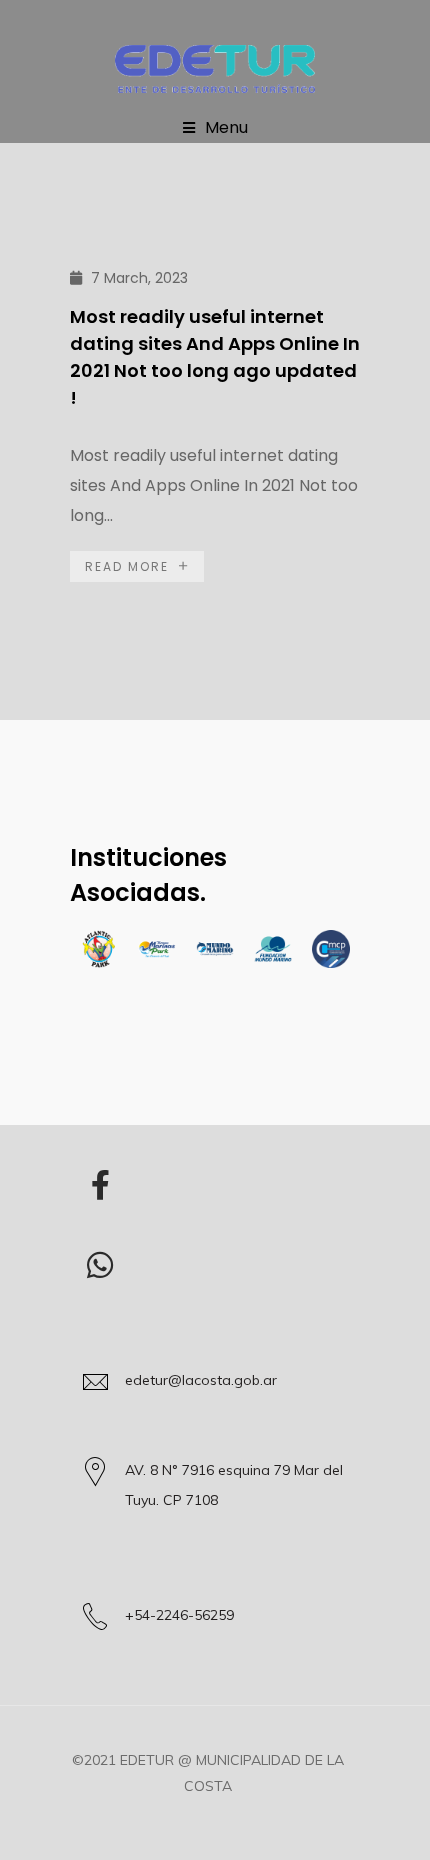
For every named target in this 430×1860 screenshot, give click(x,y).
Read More (127, 566)
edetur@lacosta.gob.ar (201, 1380)
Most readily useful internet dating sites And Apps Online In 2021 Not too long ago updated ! (215, 357)
